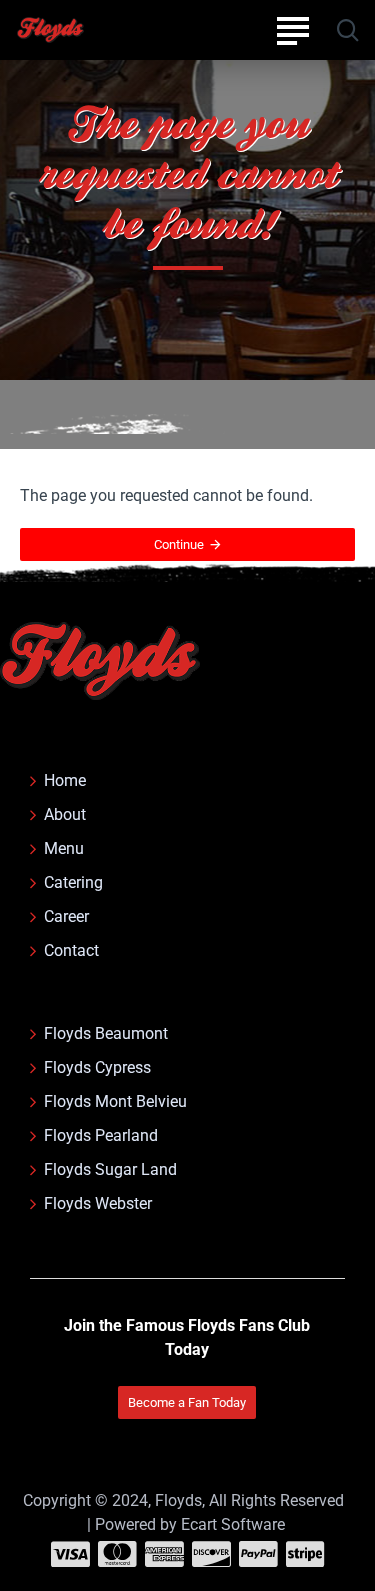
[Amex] (164, 1554)
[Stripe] (305, 1554)
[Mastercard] (117, 1554)
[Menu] (292, 30)
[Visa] (70, 1554)
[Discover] (211, 1554)
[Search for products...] (347, 30)
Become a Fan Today (187, 1402)
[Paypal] (258, 1554)
